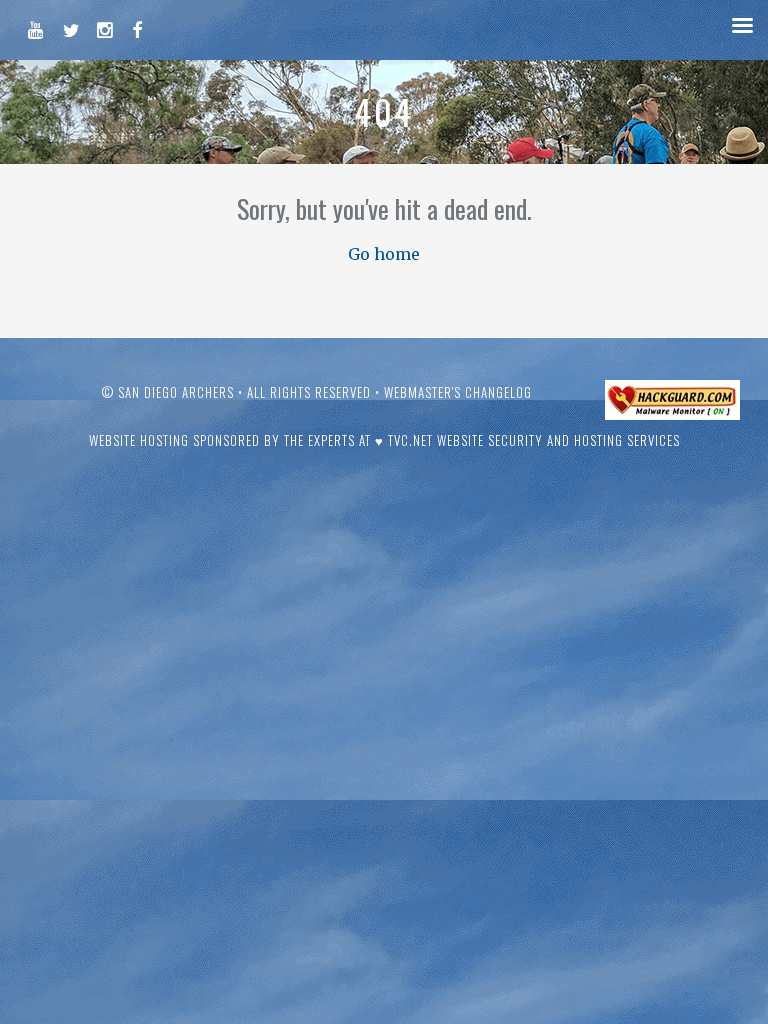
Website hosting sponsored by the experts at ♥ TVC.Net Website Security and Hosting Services (384, 440)
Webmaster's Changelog (458, 392)
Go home (384, 254)
